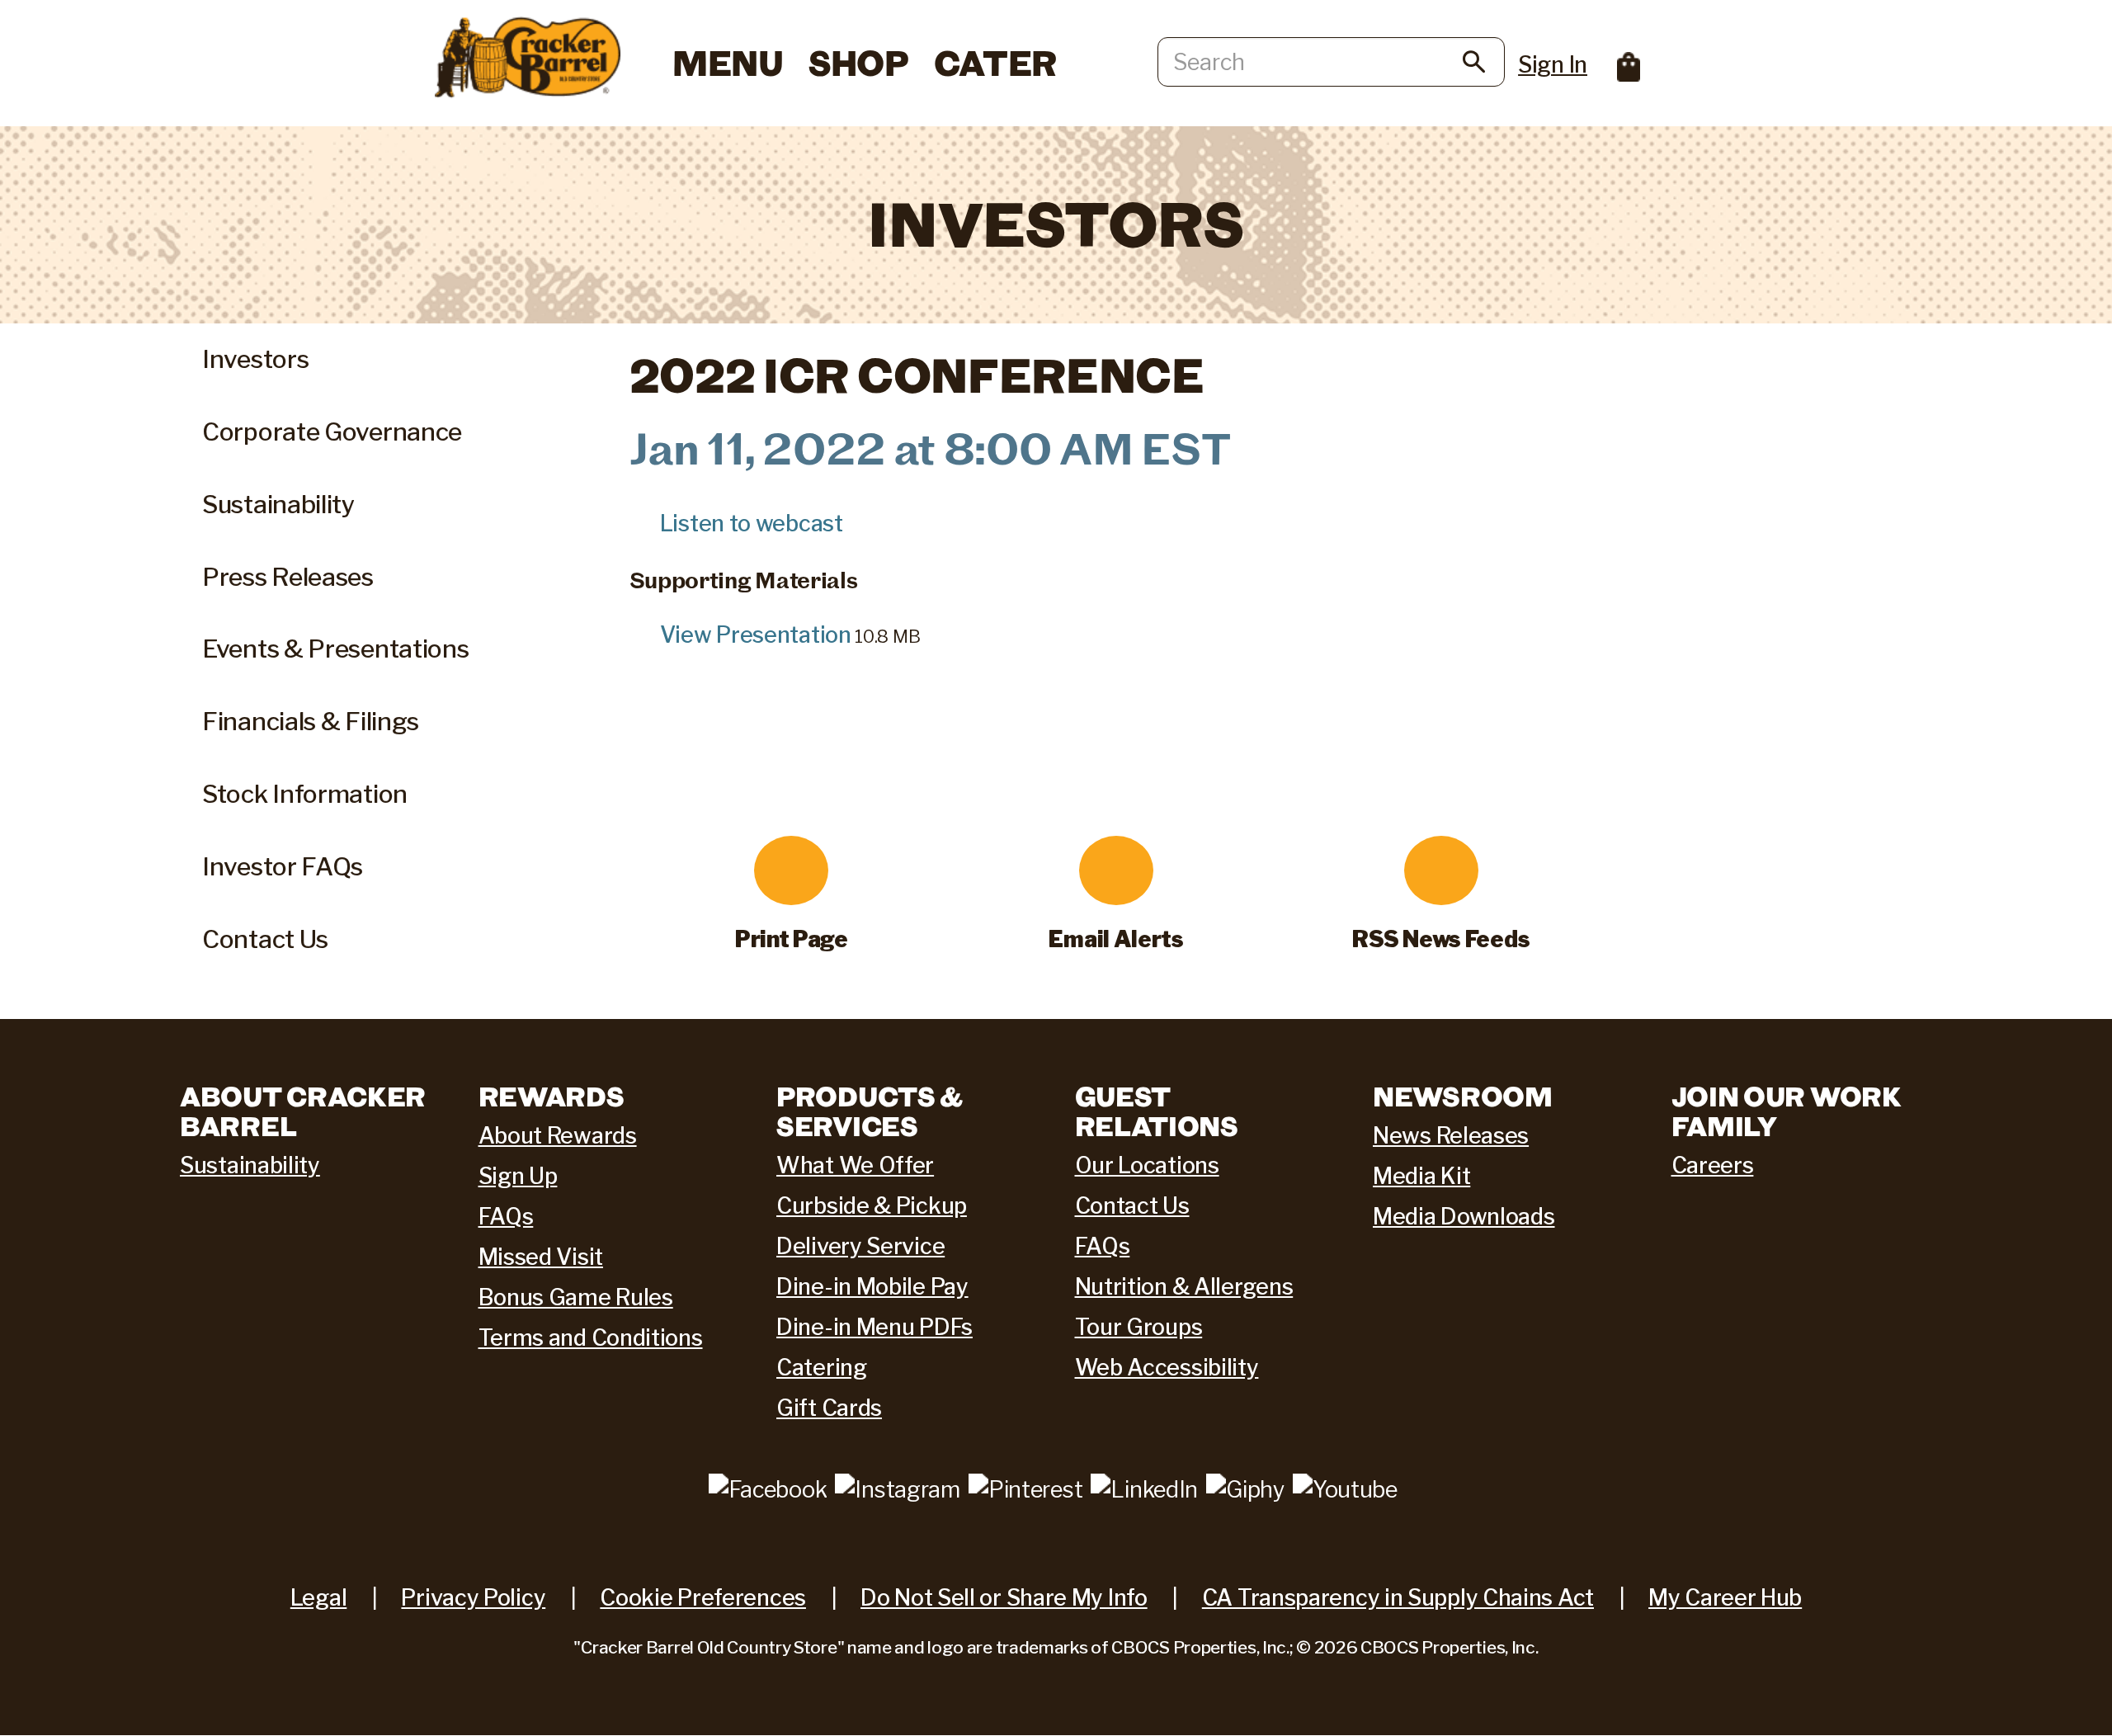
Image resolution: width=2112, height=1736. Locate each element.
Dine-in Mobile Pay (872, 1287)
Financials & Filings (311, 721)
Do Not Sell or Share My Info (1004, 1598)
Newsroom (1463, 1096)
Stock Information (305, 794)
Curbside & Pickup (872, 1206)
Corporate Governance (332, 432)
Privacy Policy (473, 1598)
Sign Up (518, 1176)
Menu (728, 62)
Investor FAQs (283, 866)
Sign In (1553, 65)
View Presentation (756, 635)
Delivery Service (860, 1246)
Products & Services (870, 1111)
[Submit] (1474, 65)
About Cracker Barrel (303, 1111)
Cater (996, 62)
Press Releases (288, 577)
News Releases (1451, 1136)
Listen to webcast (752, 524)
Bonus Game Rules (576, 1297)
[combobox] (1331, 62)
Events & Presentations (335, 649)
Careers (1713, 1165)
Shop (859, 62)
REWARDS (552, 1096)
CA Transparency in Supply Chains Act (1398, 1598)
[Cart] (1617, 59)
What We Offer (855, 1165)
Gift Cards (829, 1408)
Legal (319, 1598)
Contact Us (265, 939)
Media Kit (1421, 1176)
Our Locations (1147, 1165)
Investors (255, 359)
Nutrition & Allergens (1184, 1287)
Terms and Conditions (591, 1338)
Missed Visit (541, 1257)
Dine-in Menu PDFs (874, 1327)
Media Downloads (1464, 1217)
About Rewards (558, 1136)
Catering (822, 1368)
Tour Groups (1139, 1327)
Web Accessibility (1167, 1368)
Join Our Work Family (1787, 1111)
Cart (1629, 67)
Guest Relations (1157, 1111)
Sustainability (278, 504)
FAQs (506, 1217)
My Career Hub (1725, 1598)
